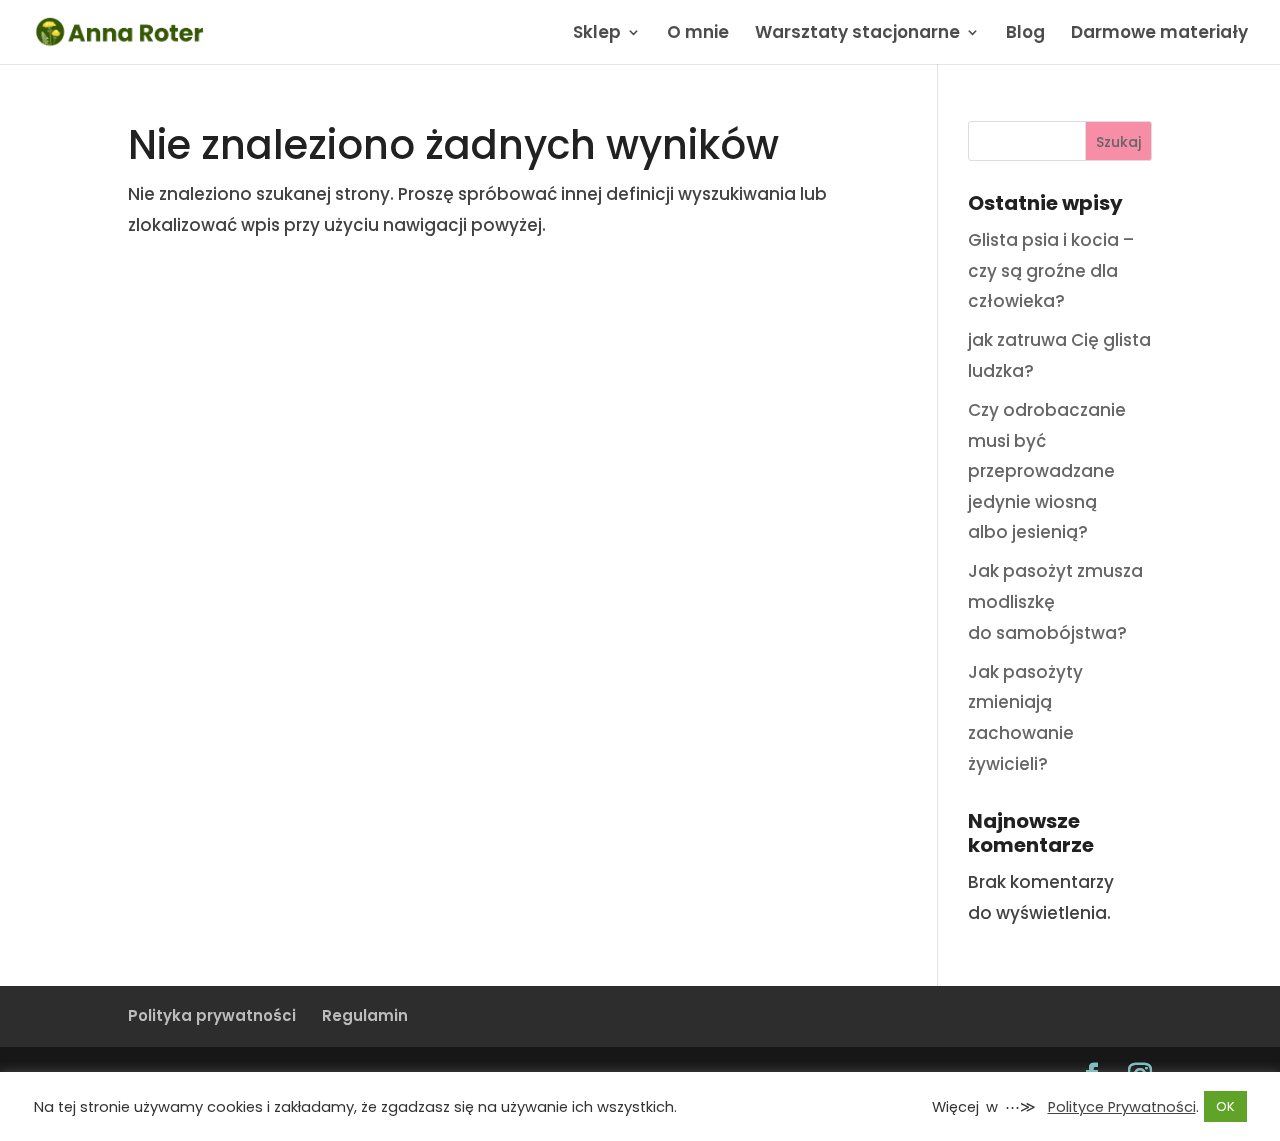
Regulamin (365, 1015)
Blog (1025, 34)
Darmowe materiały (1159, 34)
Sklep (597, 34)
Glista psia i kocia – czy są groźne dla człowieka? (1051, 270)
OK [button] (1225, 1106)
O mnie (698, 34)
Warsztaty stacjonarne (857, 34)
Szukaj (1118, 142)
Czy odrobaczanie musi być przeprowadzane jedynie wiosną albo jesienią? (1047, 471)
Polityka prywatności (212, 1015)
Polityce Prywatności (1122, 1107)
